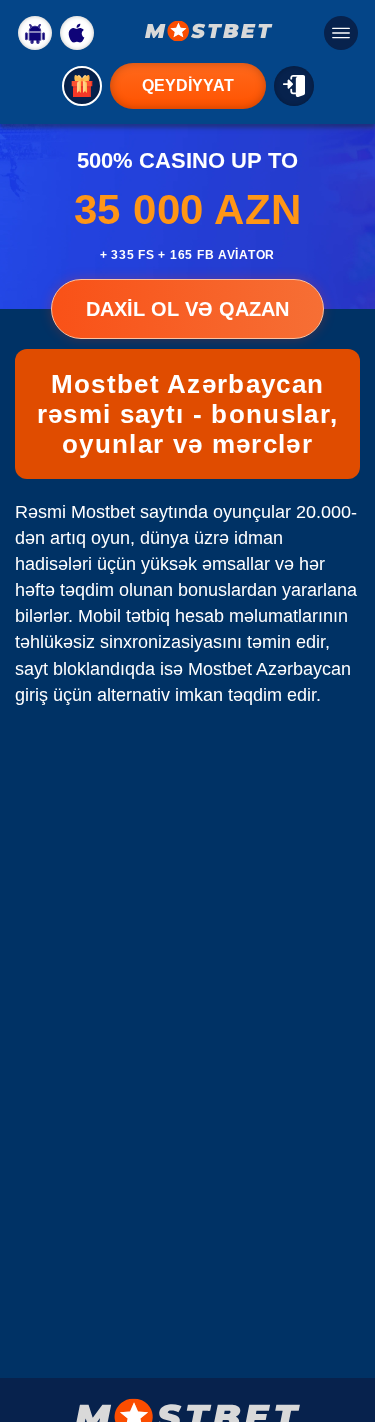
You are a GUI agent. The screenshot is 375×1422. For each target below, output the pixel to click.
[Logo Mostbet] (209, 31)
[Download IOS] (77, 33)
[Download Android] (35, 33)
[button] (340, 1347)
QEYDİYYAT (188, 85)
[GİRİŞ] (294, 86)
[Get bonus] (82, 86)
